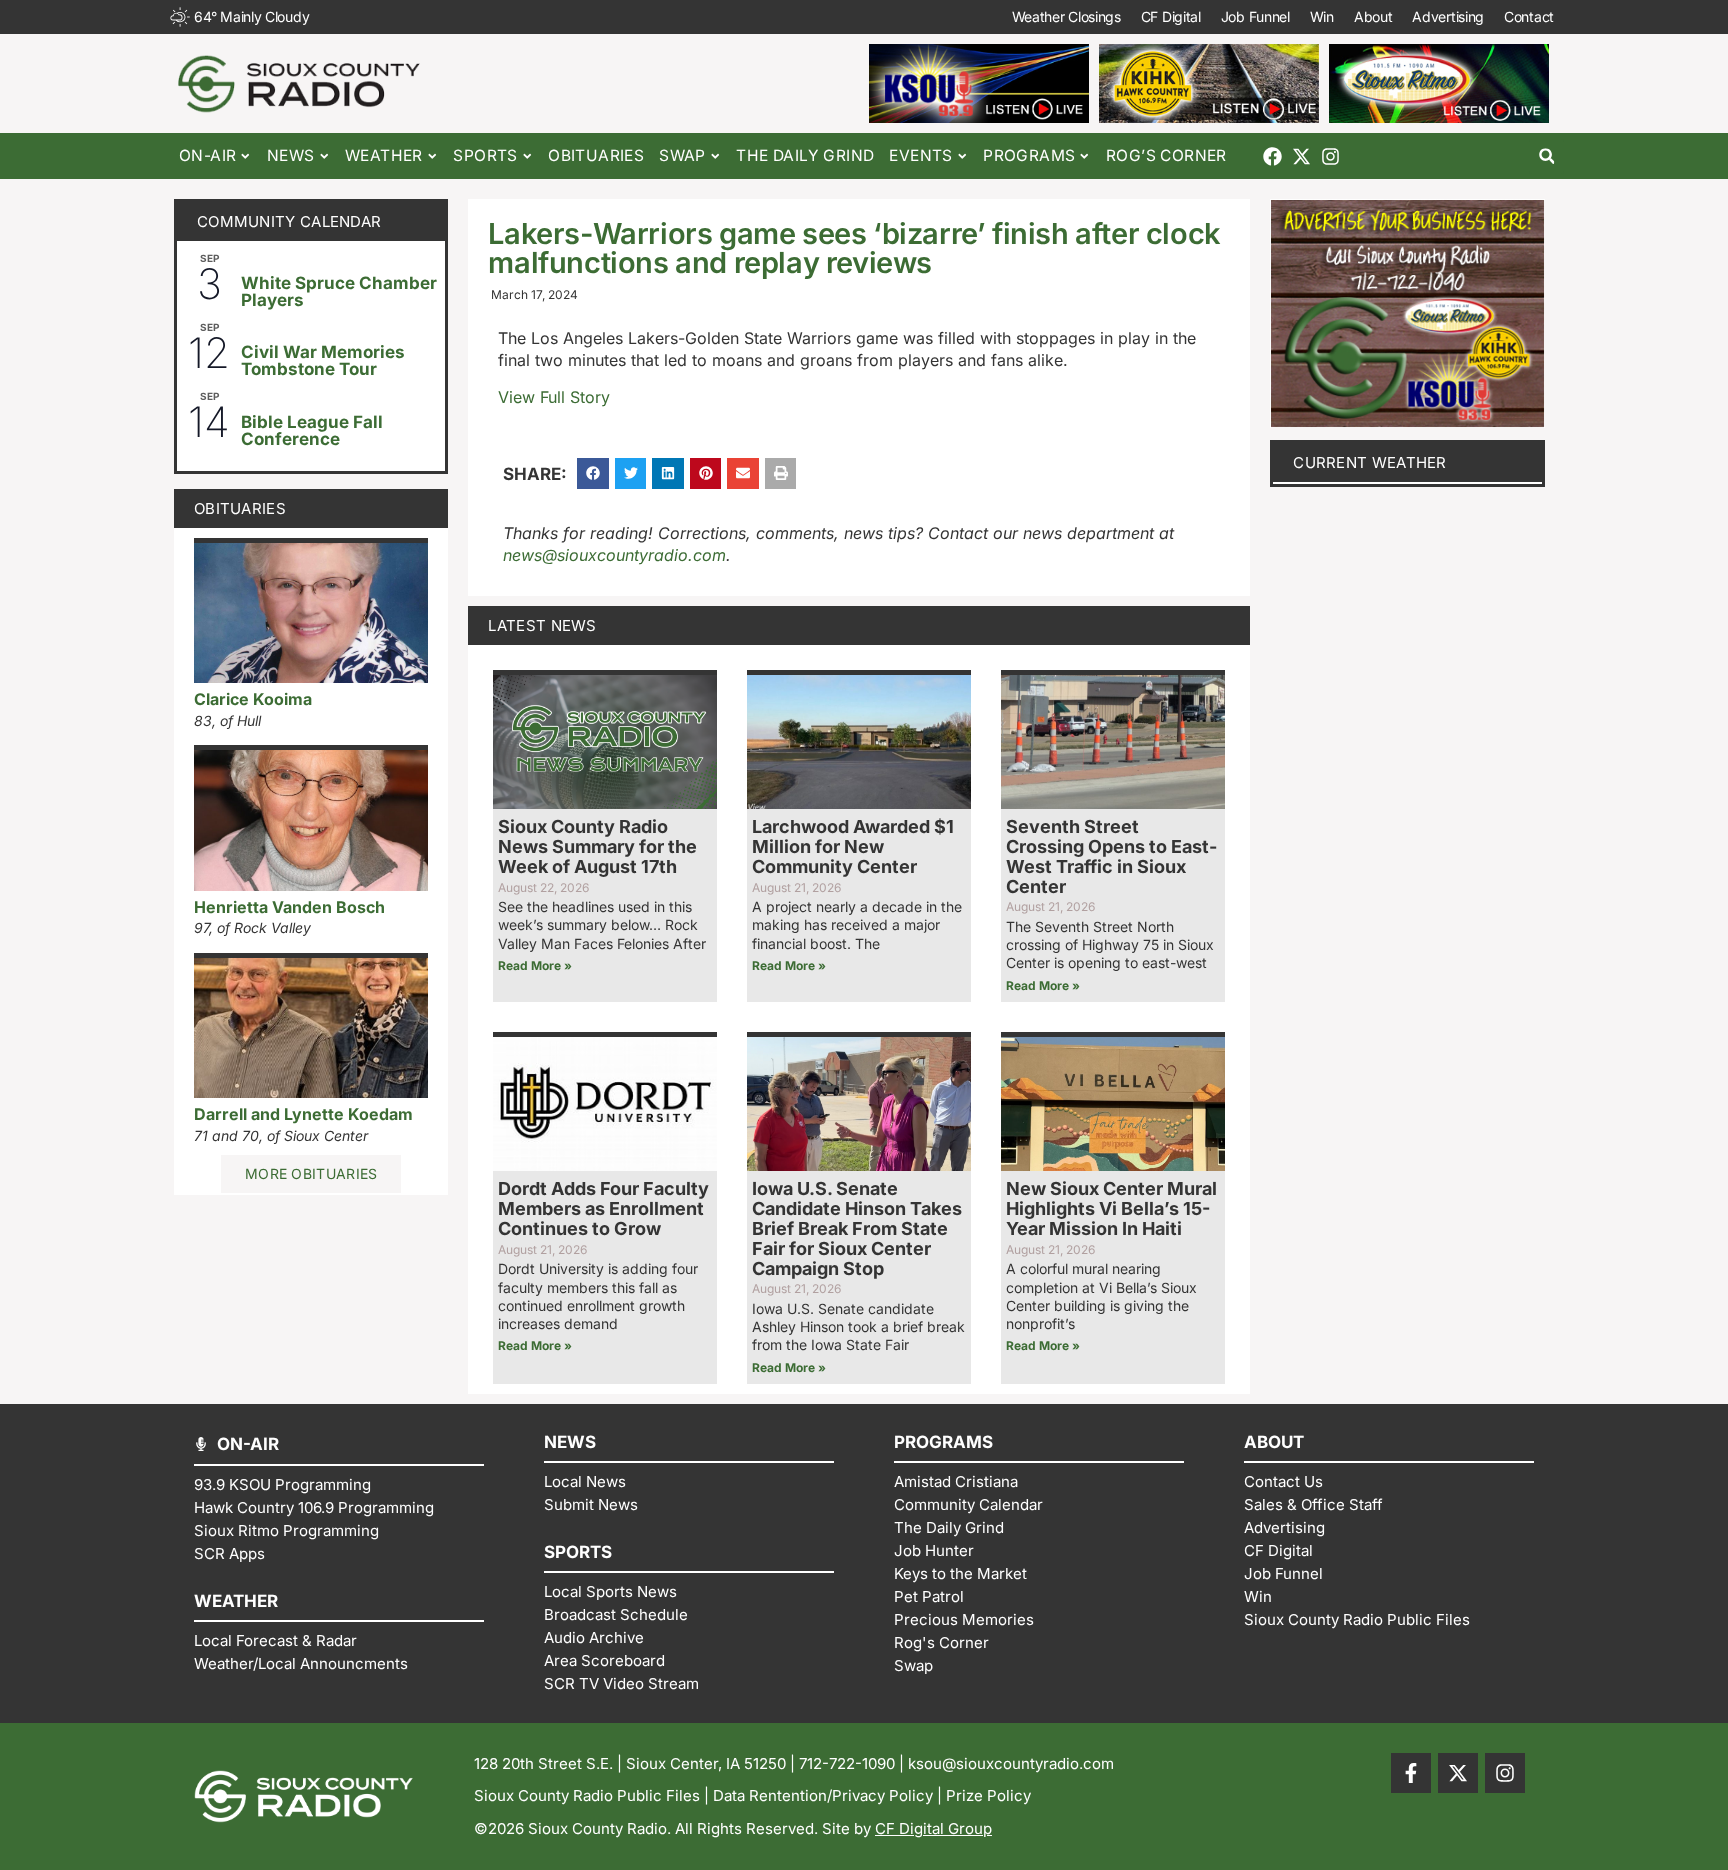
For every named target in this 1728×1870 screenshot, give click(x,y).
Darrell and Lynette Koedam (303, 1114)
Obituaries (596, 155)
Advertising (1448, 16)
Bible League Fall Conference (312, 430)
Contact (1529, 16)
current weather (1370, 462)
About (1373, 16)
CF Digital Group (933, 1828)
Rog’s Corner (1166, 155)
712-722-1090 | (853, 1763)
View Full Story (554, 397)
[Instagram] (1330, 156)
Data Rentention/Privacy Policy (823, 1795)
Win (1322, 16)
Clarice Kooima (253, 699)
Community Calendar (289, 221)
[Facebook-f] (1411, 1773)
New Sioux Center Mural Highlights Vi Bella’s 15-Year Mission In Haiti (1111, 1208)
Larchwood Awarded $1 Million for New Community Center (853, 846)
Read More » (535, 965)
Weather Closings (1066, 16)
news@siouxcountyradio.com (614, 555)
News (291, 155)
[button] (1546, 156)
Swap (682, 155)
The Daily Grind (805, 155)
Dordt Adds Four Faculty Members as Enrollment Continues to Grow (603, 1208)
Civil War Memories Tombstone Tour (323, 360)
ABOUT (1274, 1442)
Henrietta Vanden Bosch (289, 907)
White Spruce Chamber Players (339, 291)
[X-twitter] (1301, 156)
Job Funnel (1255, 16)
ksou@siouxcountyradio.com (1011, 1763)
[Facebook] (1272, 156)
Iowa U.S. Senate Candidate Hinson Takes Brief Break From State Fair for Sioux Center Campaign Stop (857, 1228)
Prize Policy (988, 1795)
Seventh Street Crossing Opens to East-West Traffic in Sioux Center (1111, 856)
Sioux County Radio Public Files (587, 1795)
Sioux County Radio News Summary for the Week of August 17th (597, 846)
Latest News (542, 625)
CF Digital (1171, 16)
